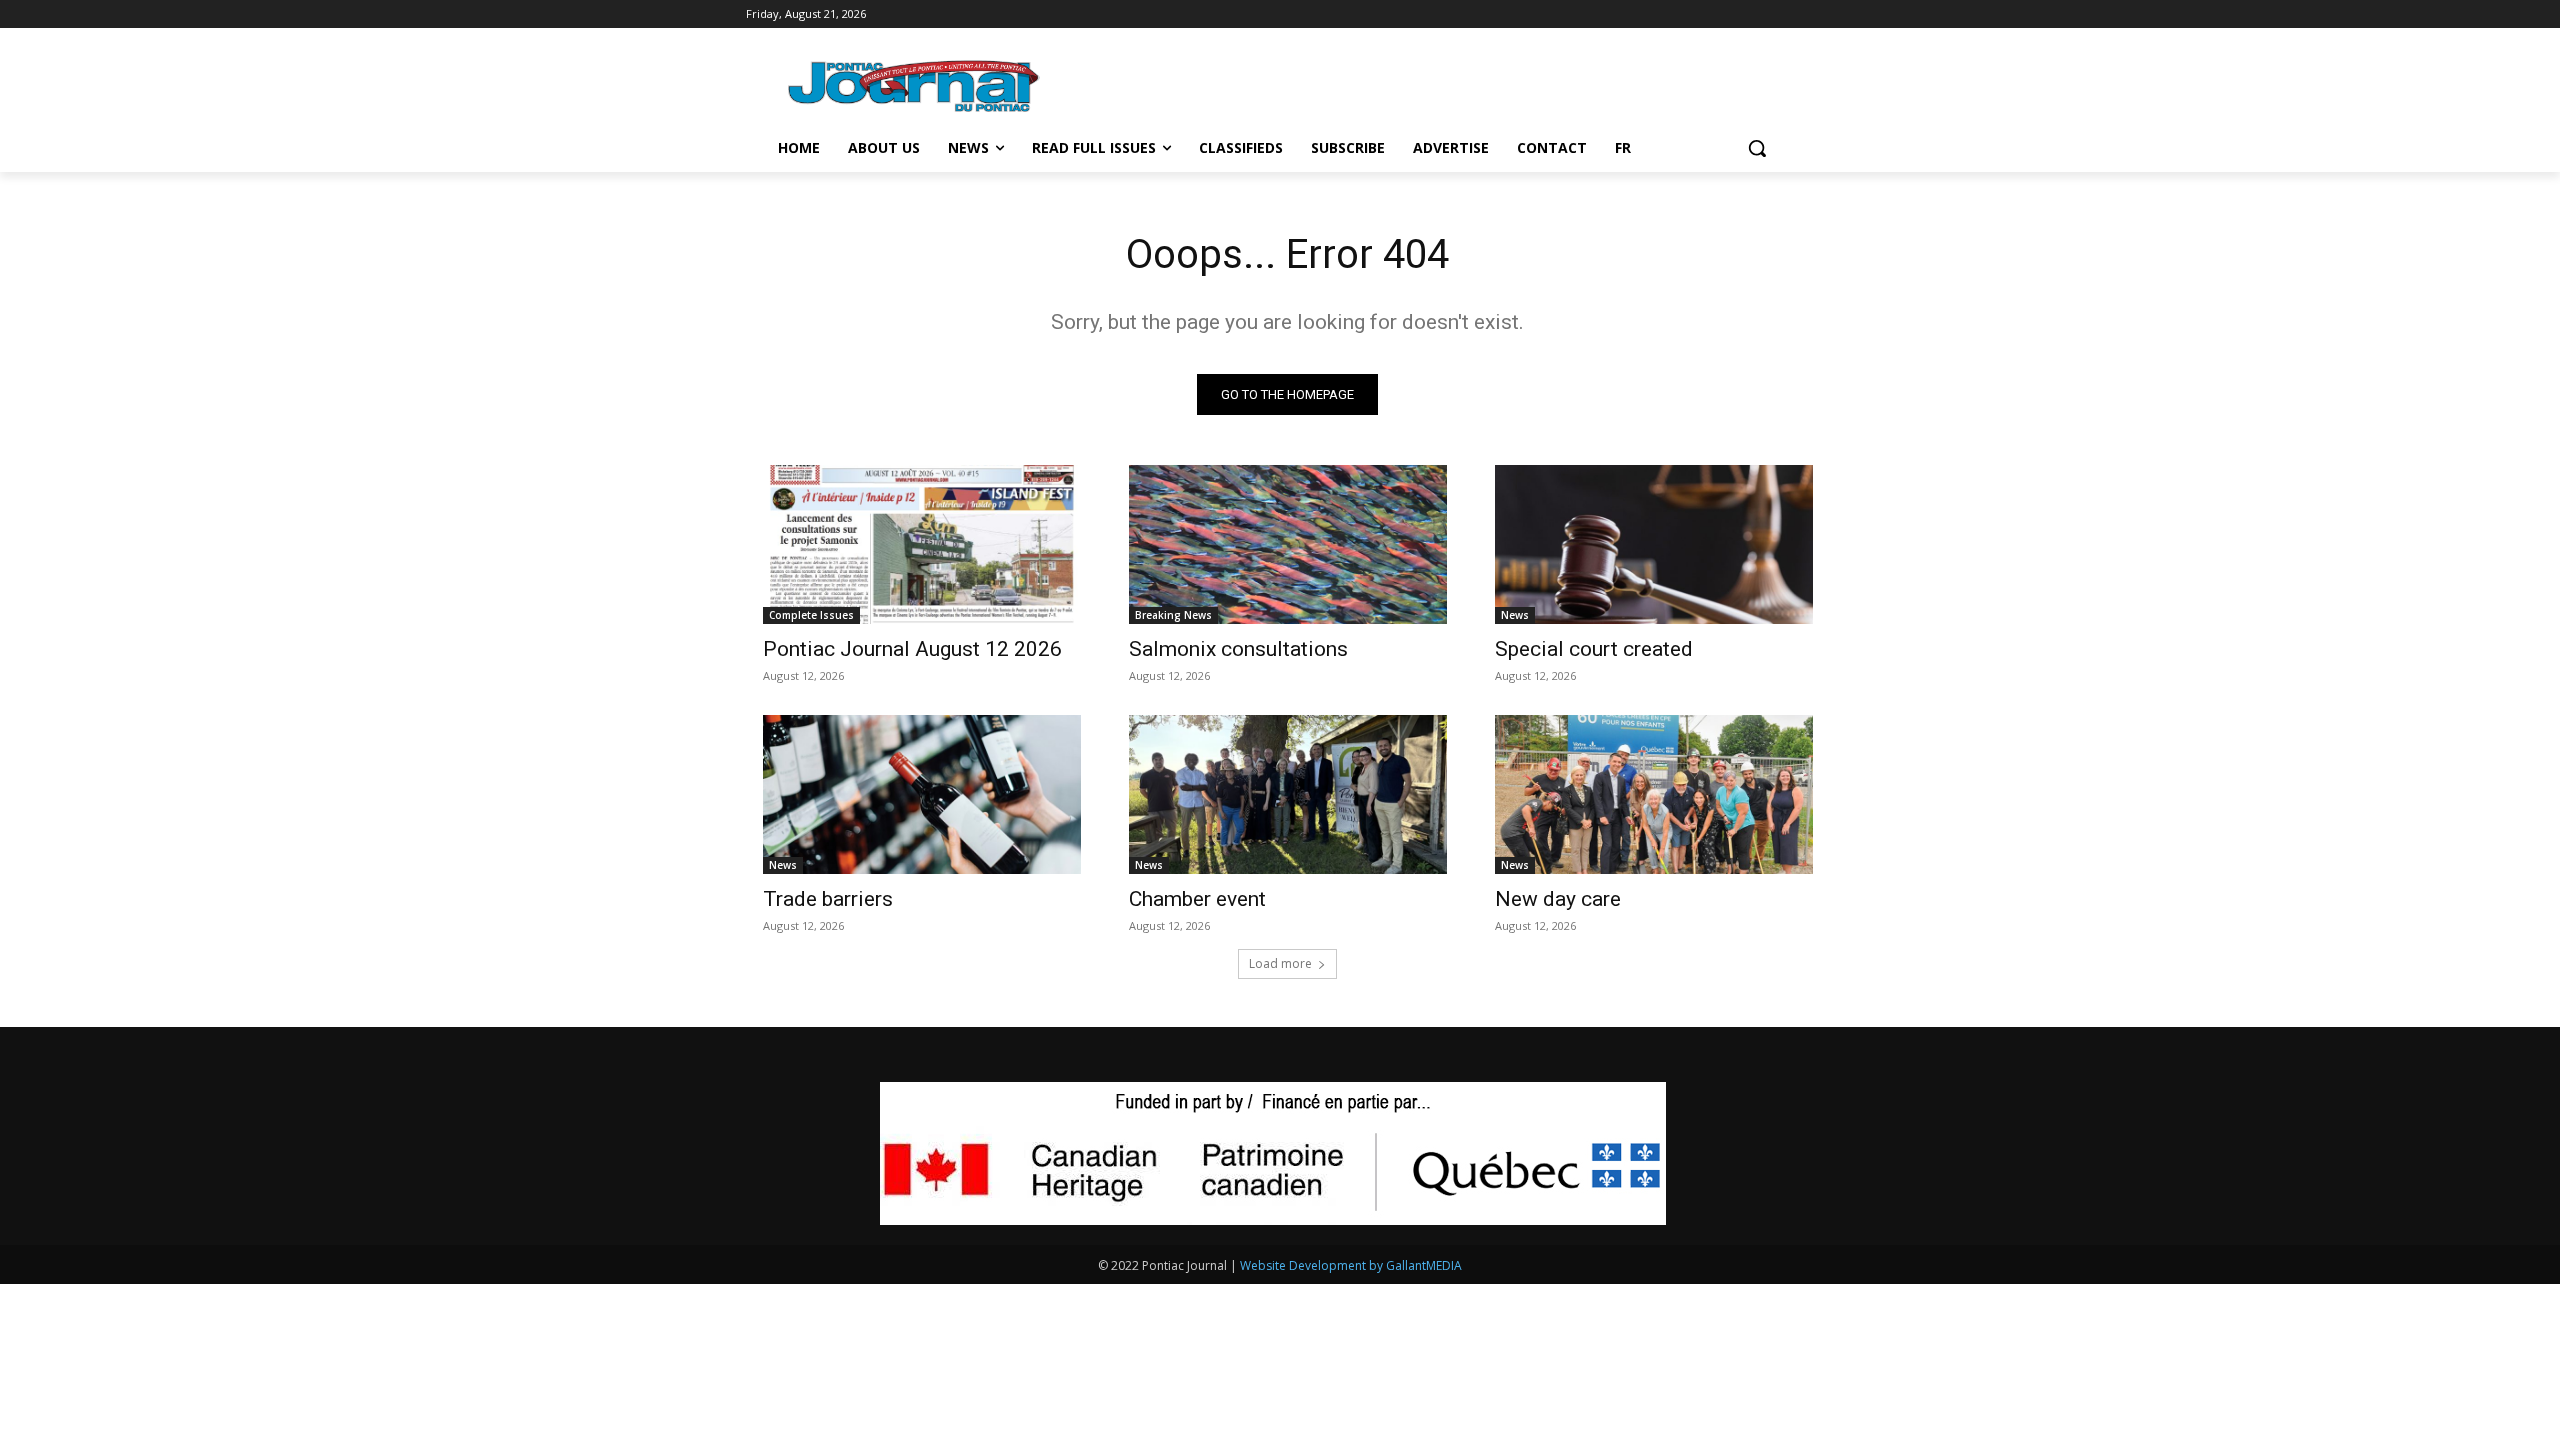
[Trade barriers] (922, 794)
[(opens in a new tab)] (922, 544)
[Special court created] (1654, 544)
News (1515, 615)
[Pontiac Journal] (915, 85)
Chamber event (1197, 899)
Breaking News (1173, 615)
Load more (1280, 963)
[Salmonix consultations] (1288, 544)
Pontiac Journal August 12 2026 (912, 649)
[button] (1757, 148)
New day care (1558, 899)
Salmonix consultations (1238, 649)
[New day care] (1654, 794)
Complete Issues (811, 615)
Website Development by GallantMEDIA (1351, 1265)
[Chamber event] (1288, 794)
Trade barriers (828, 899)
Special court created (1594, 649)
